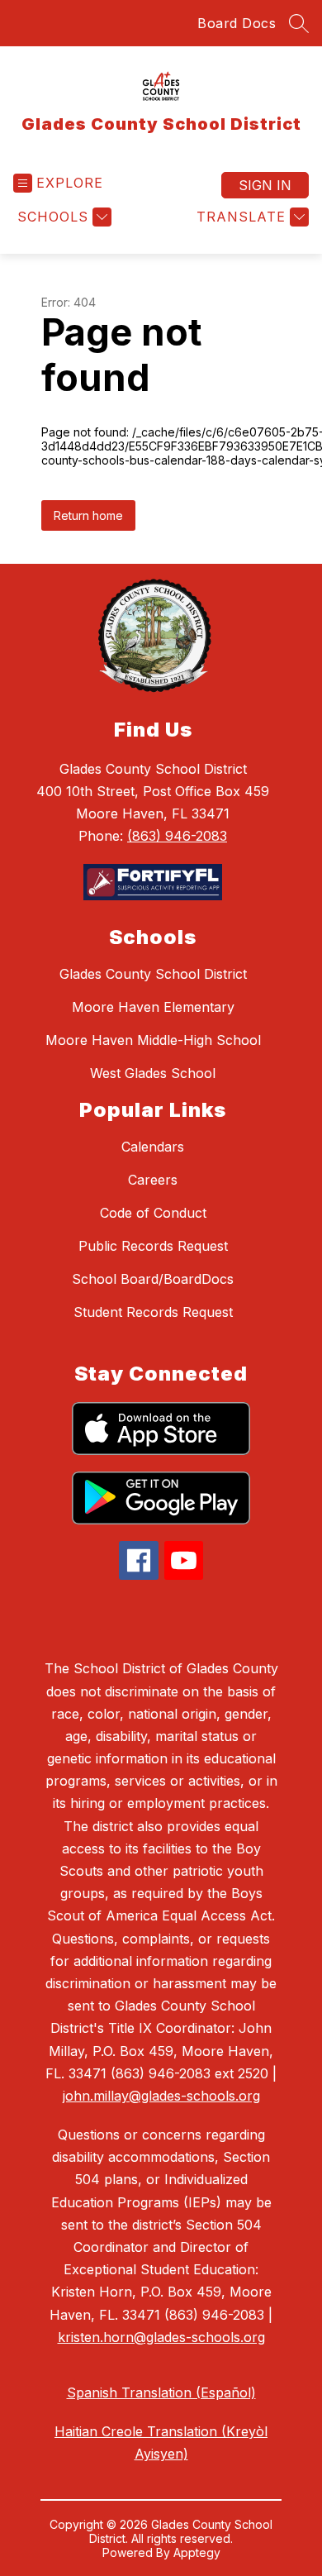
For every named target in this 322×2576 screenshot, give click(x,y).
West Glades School (153, 1073)
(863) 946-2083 (177, 836)
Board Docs (237, 23)
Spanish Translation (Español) (161, 2392)
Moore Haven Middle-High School (153, 1040)
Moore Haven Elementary (153, 1007)
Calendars (153, 1147)
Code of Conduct (153, 1213)
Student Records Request (153, 1312)
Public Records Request (153, 1246)
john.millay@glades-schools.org (161, 2096)
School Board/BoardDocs (153, 1279)
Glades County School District (153, 974)
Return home (88, 515)
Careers (153, 1180)
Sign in (265, 185)
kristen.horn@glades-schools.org (161, 2337)
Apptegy (197, 2552)
